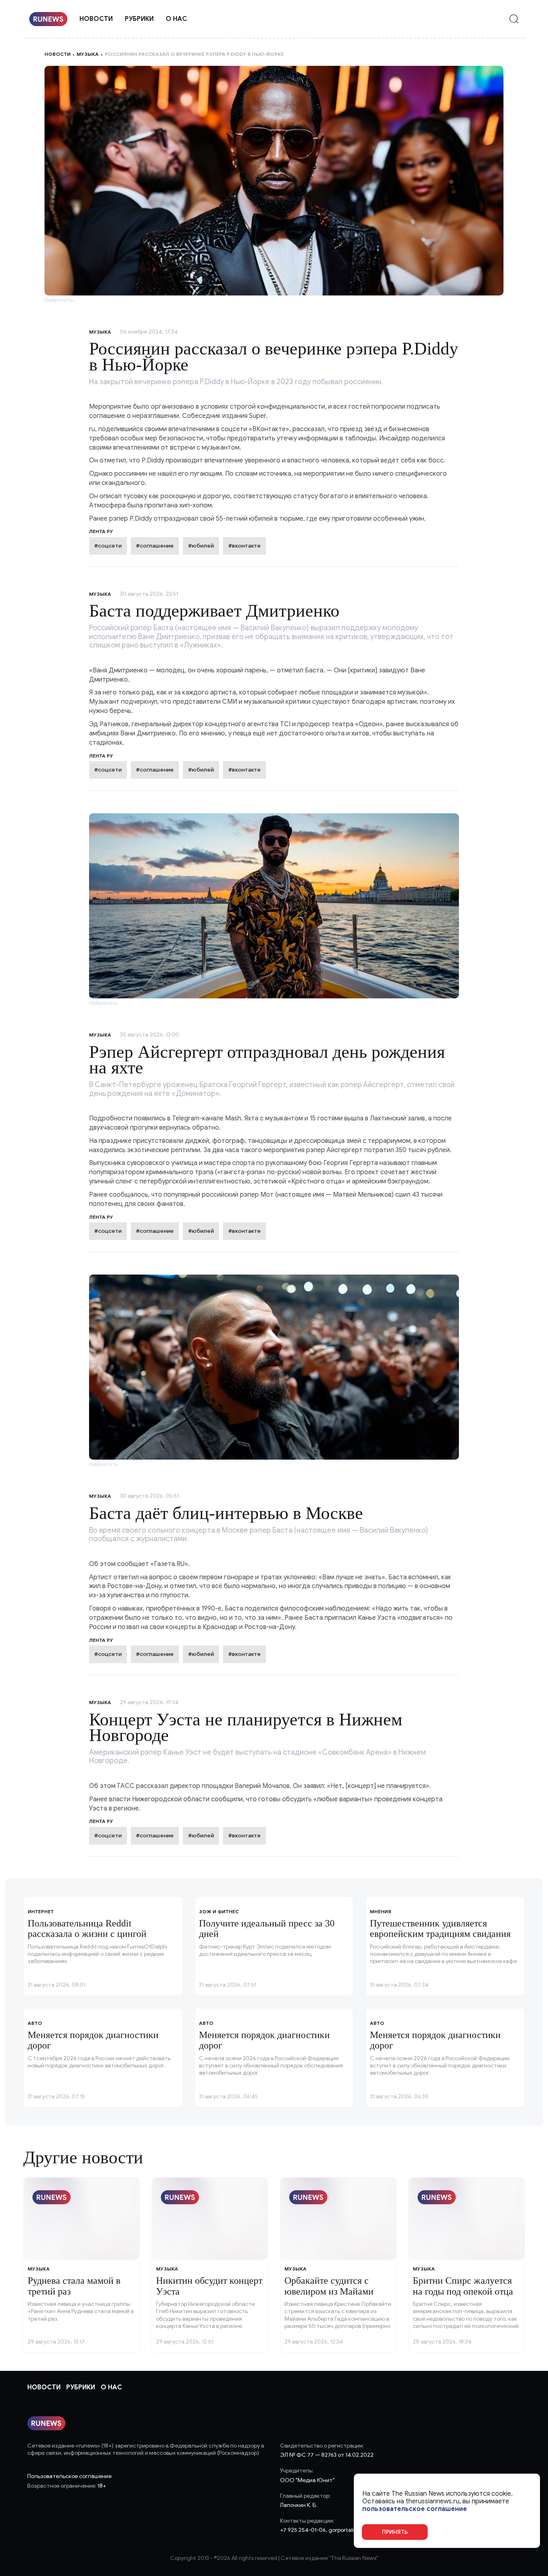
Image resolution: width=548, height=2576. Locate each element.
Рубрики (139, 19)
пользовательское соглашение (415, 2509)
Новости (96, 19)
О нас (176, 19)
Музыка (88, 54)
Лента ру (101, 756)
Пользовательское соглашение (69, 2476)
